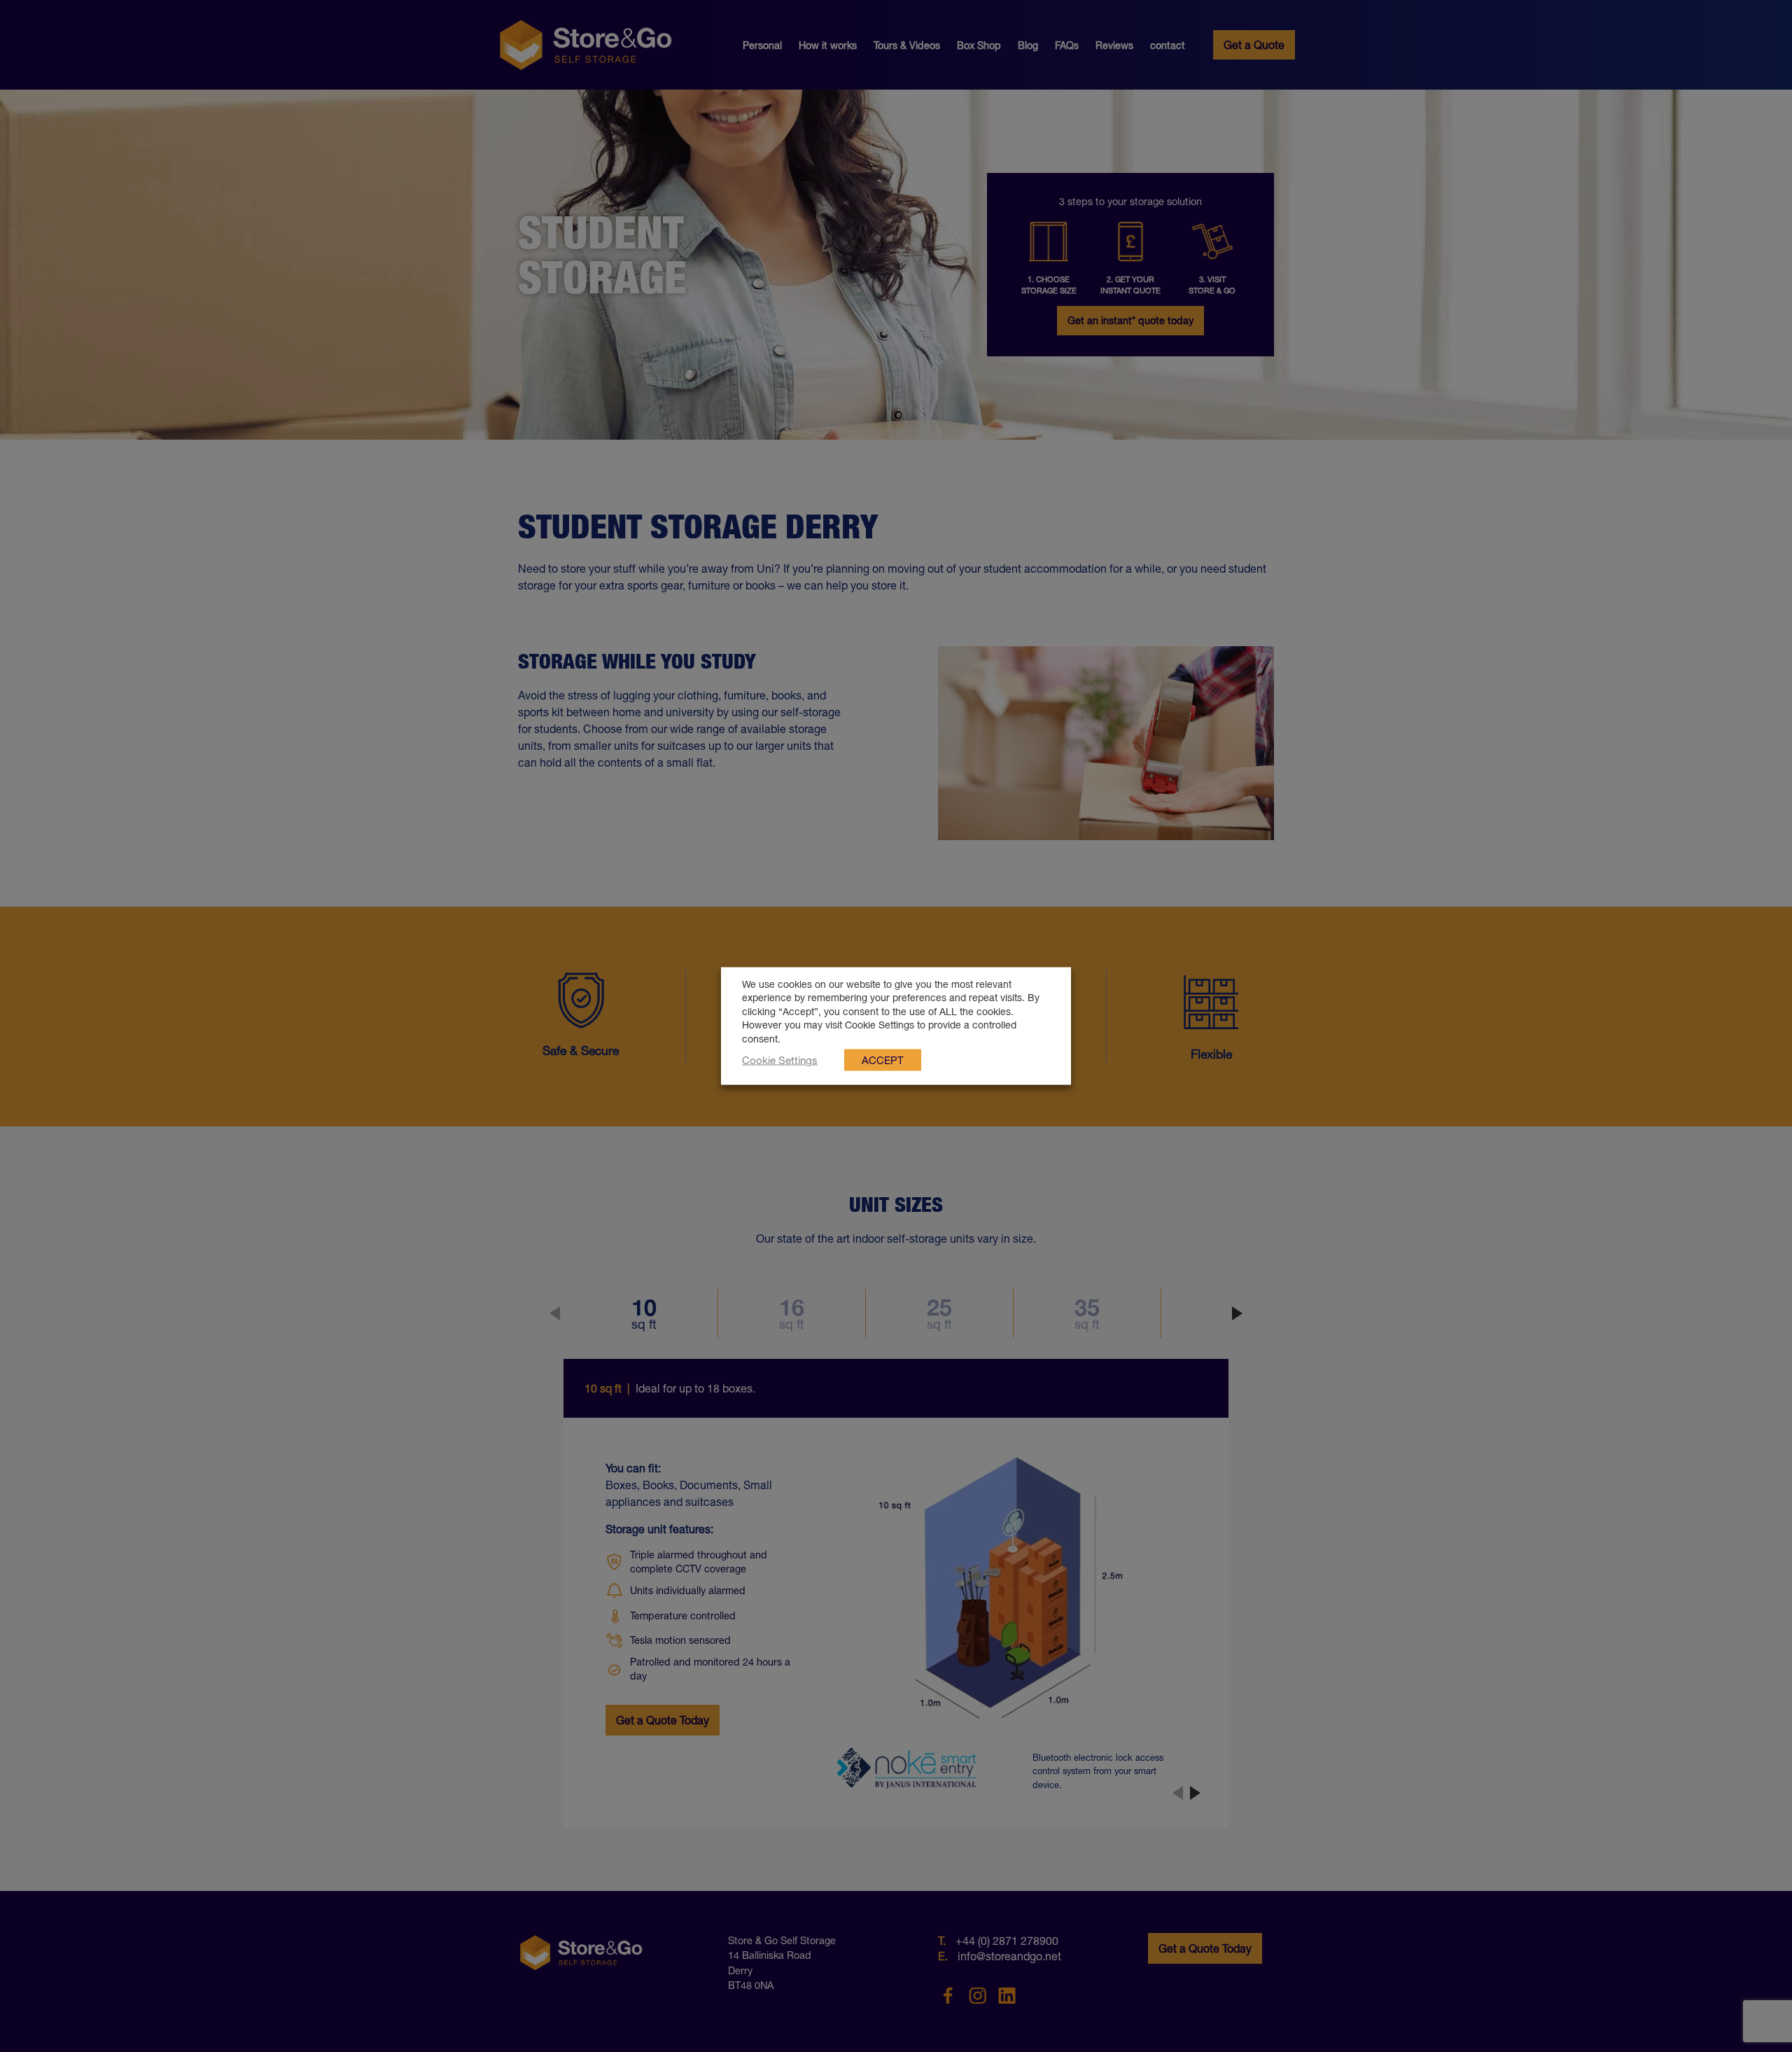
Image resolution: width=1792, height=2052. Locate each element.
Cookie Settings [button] (780, 1060)
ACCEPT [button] (883, 1060)
